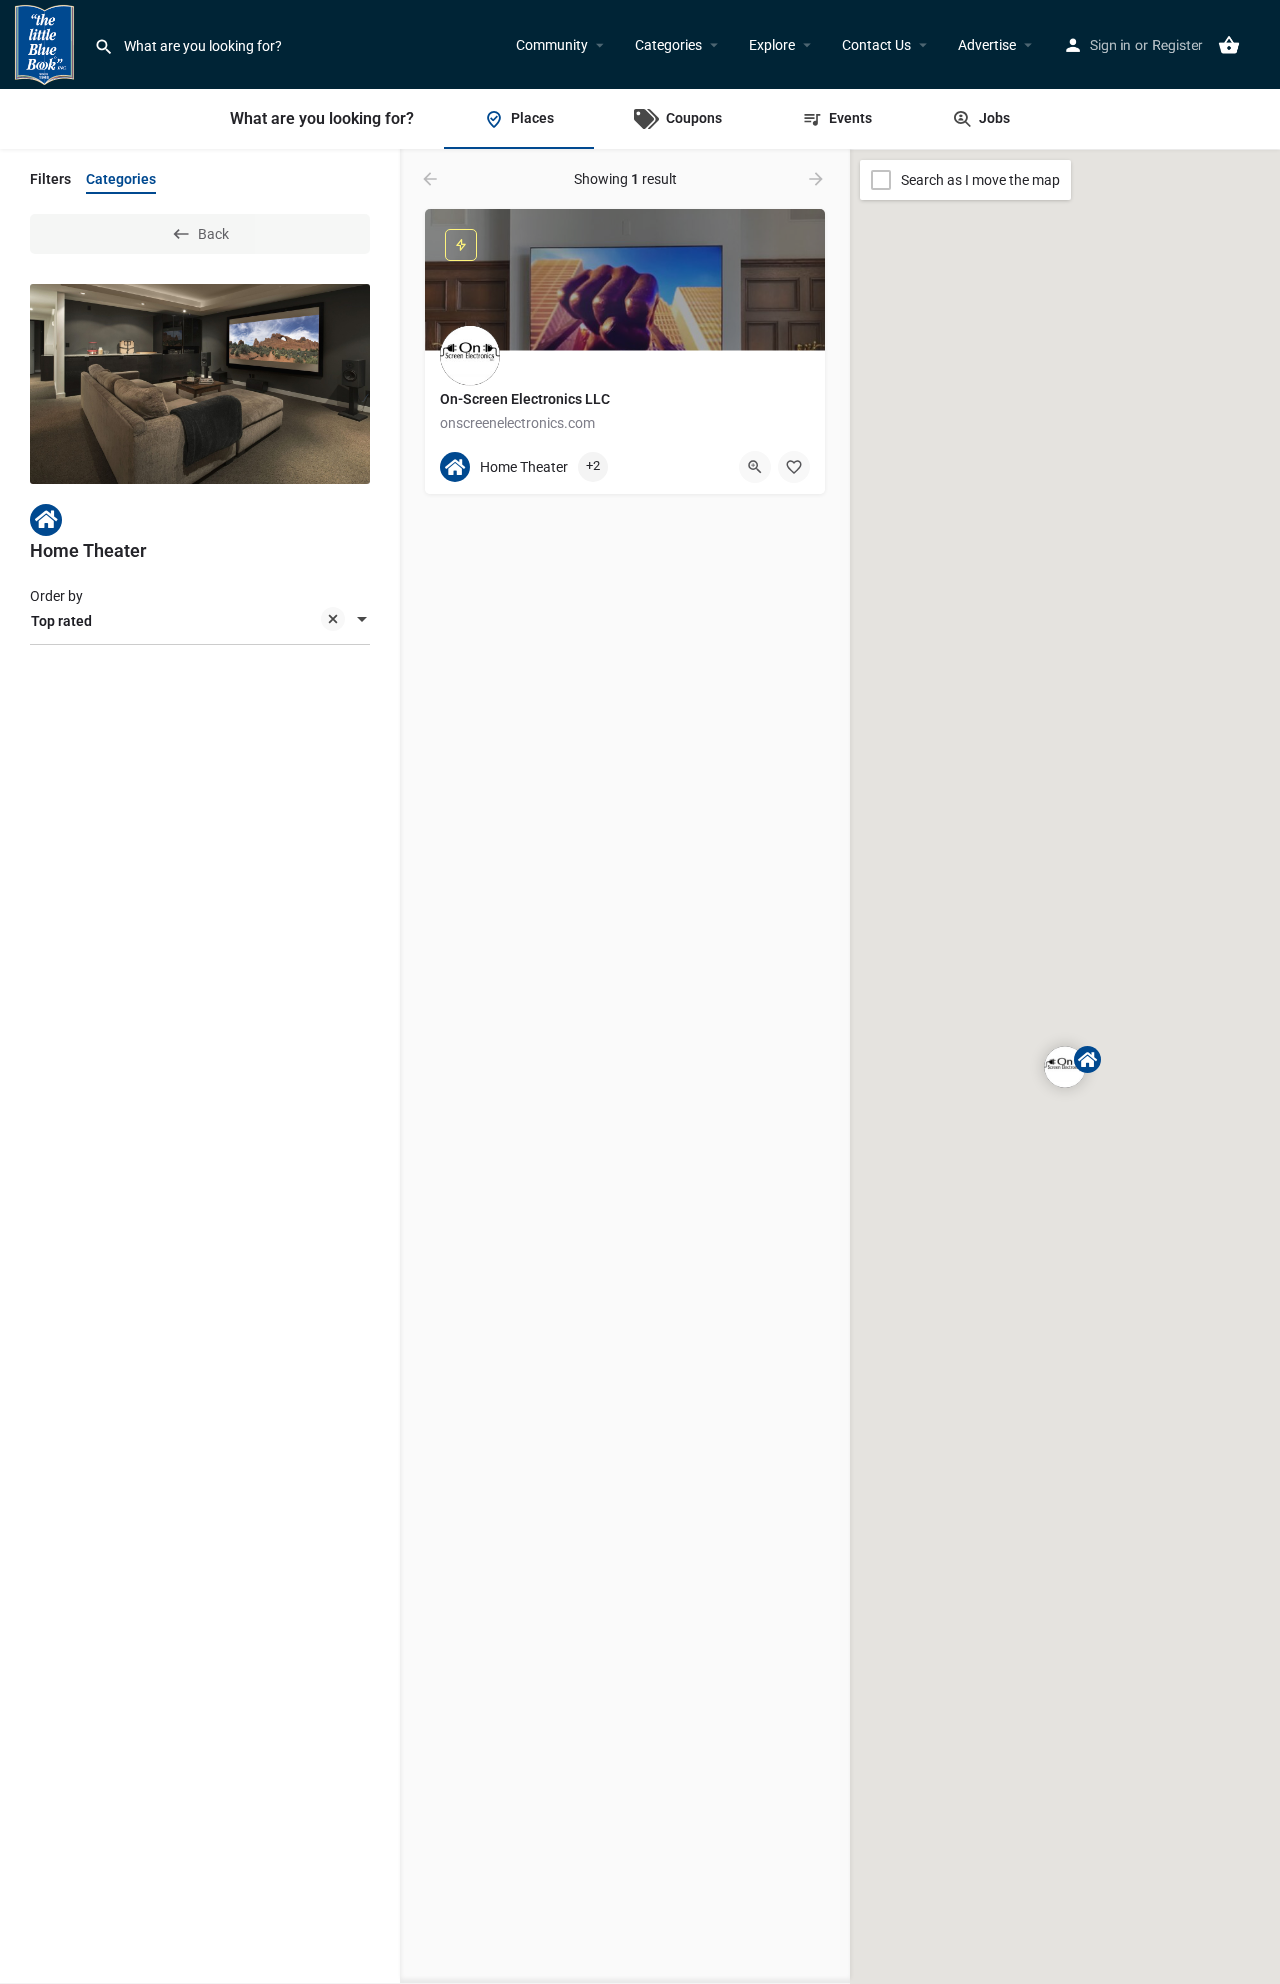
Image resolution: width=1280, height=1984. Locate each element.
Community (552, 45)
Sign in (1110, 45)
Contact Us (876, 45)
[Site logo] (47, 43)
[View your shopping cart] (1229, 45)
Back (213, 234)
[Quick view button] (755, 467)
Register (1177, 45)
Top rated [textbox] (61, 621)
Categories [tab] (121, 179)
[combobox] (200, 621)
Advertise (987, 45)
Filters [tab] (50, 179)
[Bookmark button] (794, 467)
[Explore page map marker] (1065, 1067)
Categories (668, 45)
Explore (772, 45)
